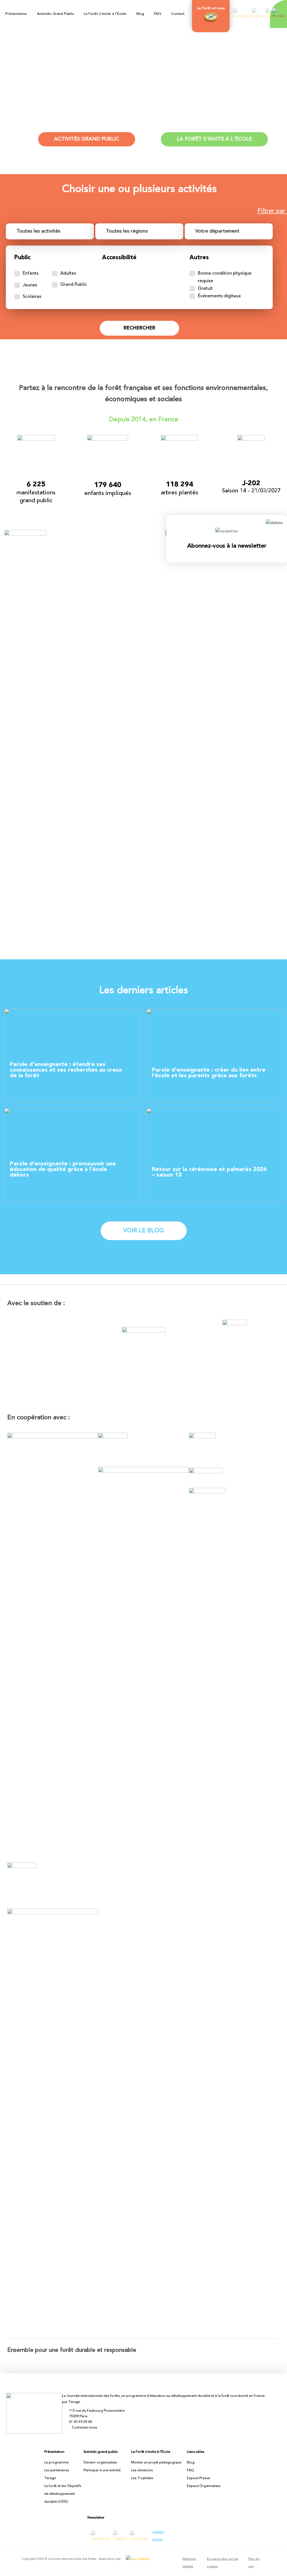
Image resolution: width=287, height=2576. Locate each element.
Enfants (31, 274)
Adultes (68, 274)
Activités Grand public (87, 139)
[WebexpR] (136, 2559)
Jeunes (30, 285)
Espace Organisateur (204, 2486)
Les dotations (142, 2470)
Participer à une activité (102, 2470)
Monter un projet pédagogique (156, 2463)
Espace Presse (198, 2478)
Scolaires (32, 297)
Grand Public (74, 285)
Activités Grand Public (55, 14)
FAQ (158, 14)
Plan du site (254, 2563)
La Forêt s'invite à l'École (214, 139)
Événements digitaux (219, 296)
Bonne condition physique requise (225, 277)
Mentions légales (189, 2563)
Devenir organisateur (100, 2463)
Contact (178, 14)
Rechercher (139, 328)
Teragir (50, 2478)
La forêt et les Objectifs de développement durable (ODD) (63, 2494)
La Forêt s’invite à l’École (105, 14)
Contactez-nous (84, 2428)
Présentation (16, 14)
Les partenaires (57, 2470)
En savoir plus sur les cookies (223, 2563)
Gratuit (205, 289)
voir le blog (144, 1231)
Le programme (56, 2463)
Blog (140, 14)
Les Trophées (142, 2478)
